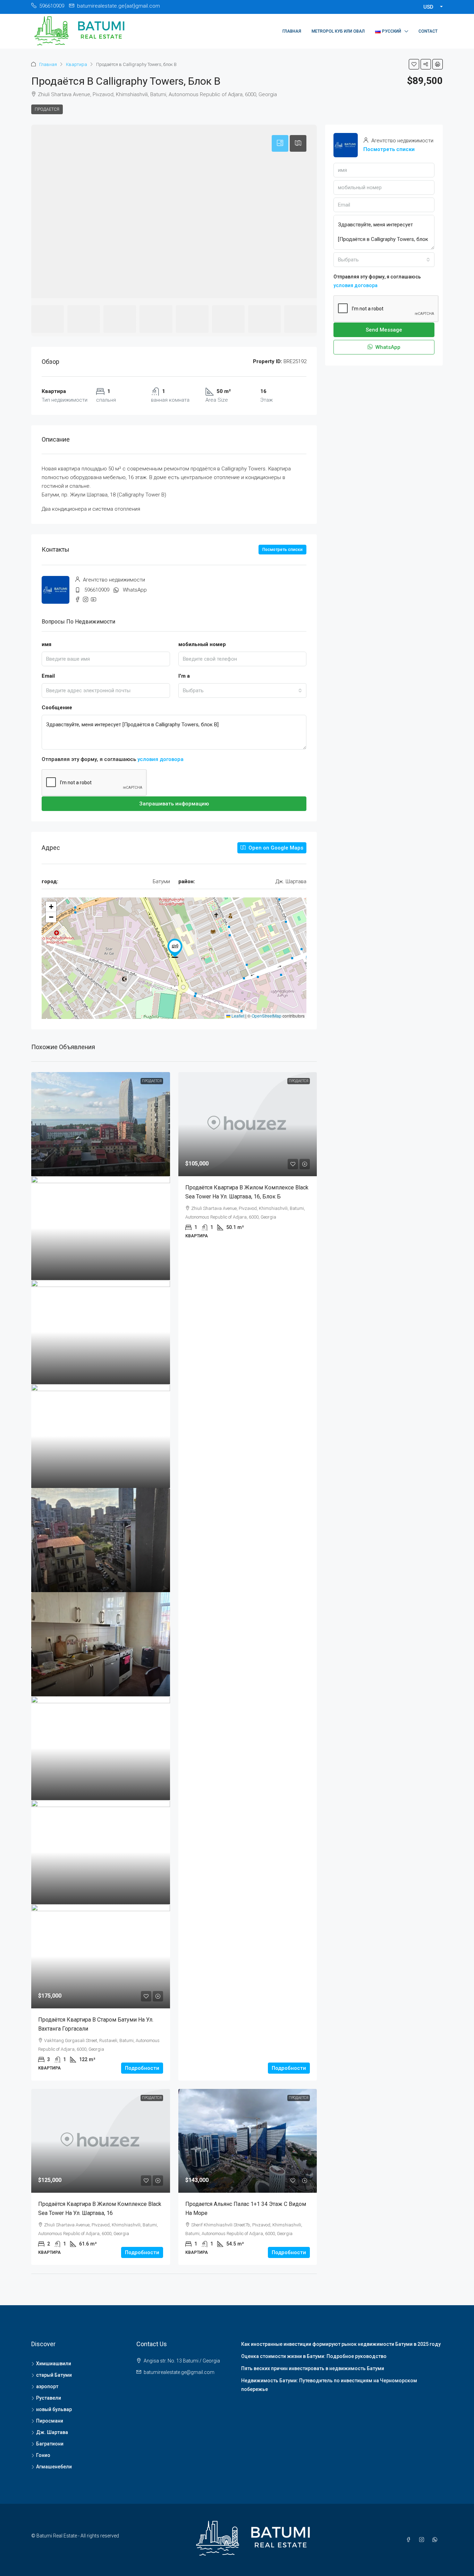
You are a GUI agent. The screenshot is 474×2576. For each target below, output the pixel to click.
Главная (292, 31)
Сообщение (57, 708)
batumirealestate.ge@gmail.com (179, 2372)
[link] (101, 1124)
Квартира (77, 64)
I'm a (184, 676)
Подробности (142, 2068)
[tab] (280, 143)
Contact (428, 31)
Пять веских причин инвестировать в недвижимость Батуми (313, 2368)
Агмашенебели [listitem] (54, 2467)
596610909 (97, 590)
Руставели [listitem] (49, 2398)
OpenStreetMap (266, 1016)
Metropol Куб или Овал (338, 31)
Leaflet (237, 1016)
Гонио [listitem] (43, 2455)
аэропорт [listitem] (47, 2386)
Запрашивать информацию (174, 804)
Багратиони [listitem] (50, 2444)
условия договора (160, 759)
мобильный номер (202, 644)
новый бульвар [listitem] (54, 2409)
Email (48, 676)
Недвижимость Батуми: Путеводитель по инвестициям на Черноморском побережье (329, 2385)
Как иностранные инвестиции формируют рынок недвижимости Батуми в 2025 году (341, 2344)
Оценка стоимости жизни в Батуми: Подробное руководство (314, 2356)
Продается (47, 109)
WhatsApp (135, 590)
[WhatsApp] (436, 2540)
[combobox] (243, 691)
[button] (414, 64)
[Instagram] (423, 2540)
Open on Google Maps (275, 848)
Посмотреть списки (282, 550)
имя (46, 644)
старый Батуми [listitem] (54, 2375)
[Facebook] (410, 2540)
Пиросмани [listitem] (50, 2421)
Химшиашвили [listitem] (54, 2364)
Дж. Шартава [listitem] (52, 2432)
